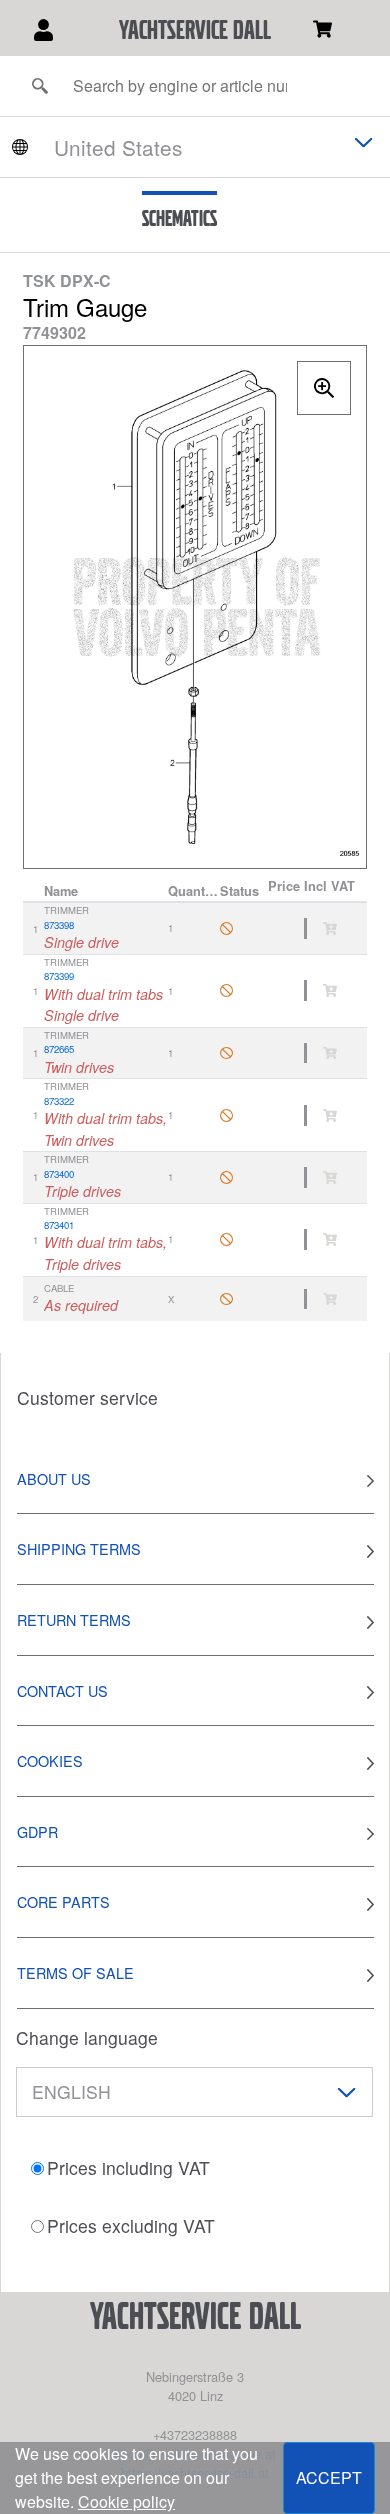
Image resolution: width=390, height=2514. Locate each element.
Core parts (63, 1901)
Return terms (74, 1619)
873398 (59, 925)
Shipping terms (79, 1548)
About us (54, 1478)
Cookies (50, 1760)
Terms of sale (75, 1972)
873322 (59, 1101)
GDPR (37, 1831)
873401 (59, 1225)
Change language (87, 2037)
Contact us (62, 1690)
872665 (59, 1049)
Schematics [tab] (179, 218)
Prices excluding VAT (131, 2225)
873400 (59, 1174)
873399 (59, 976)
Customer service (87, 1397)
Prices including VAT (128, 2167)
